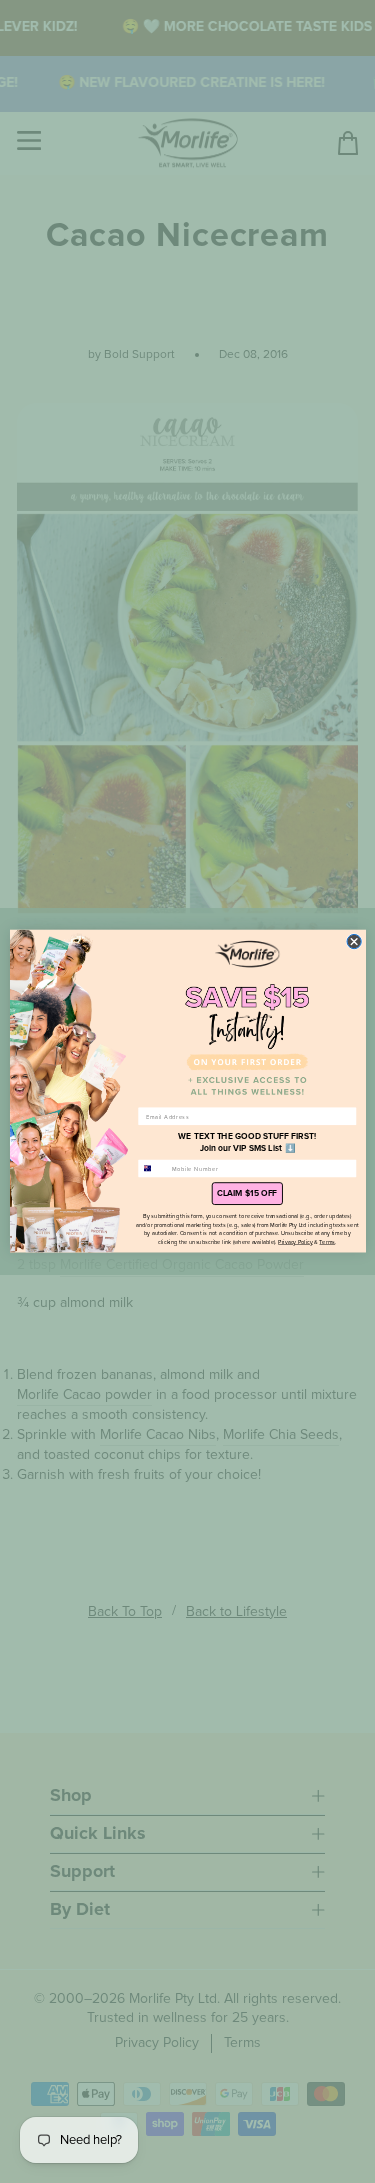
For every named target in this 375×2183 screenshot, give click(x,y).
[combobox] (152, 1168)
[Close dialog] (354, 942)
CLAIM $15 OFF (247, 1194)
